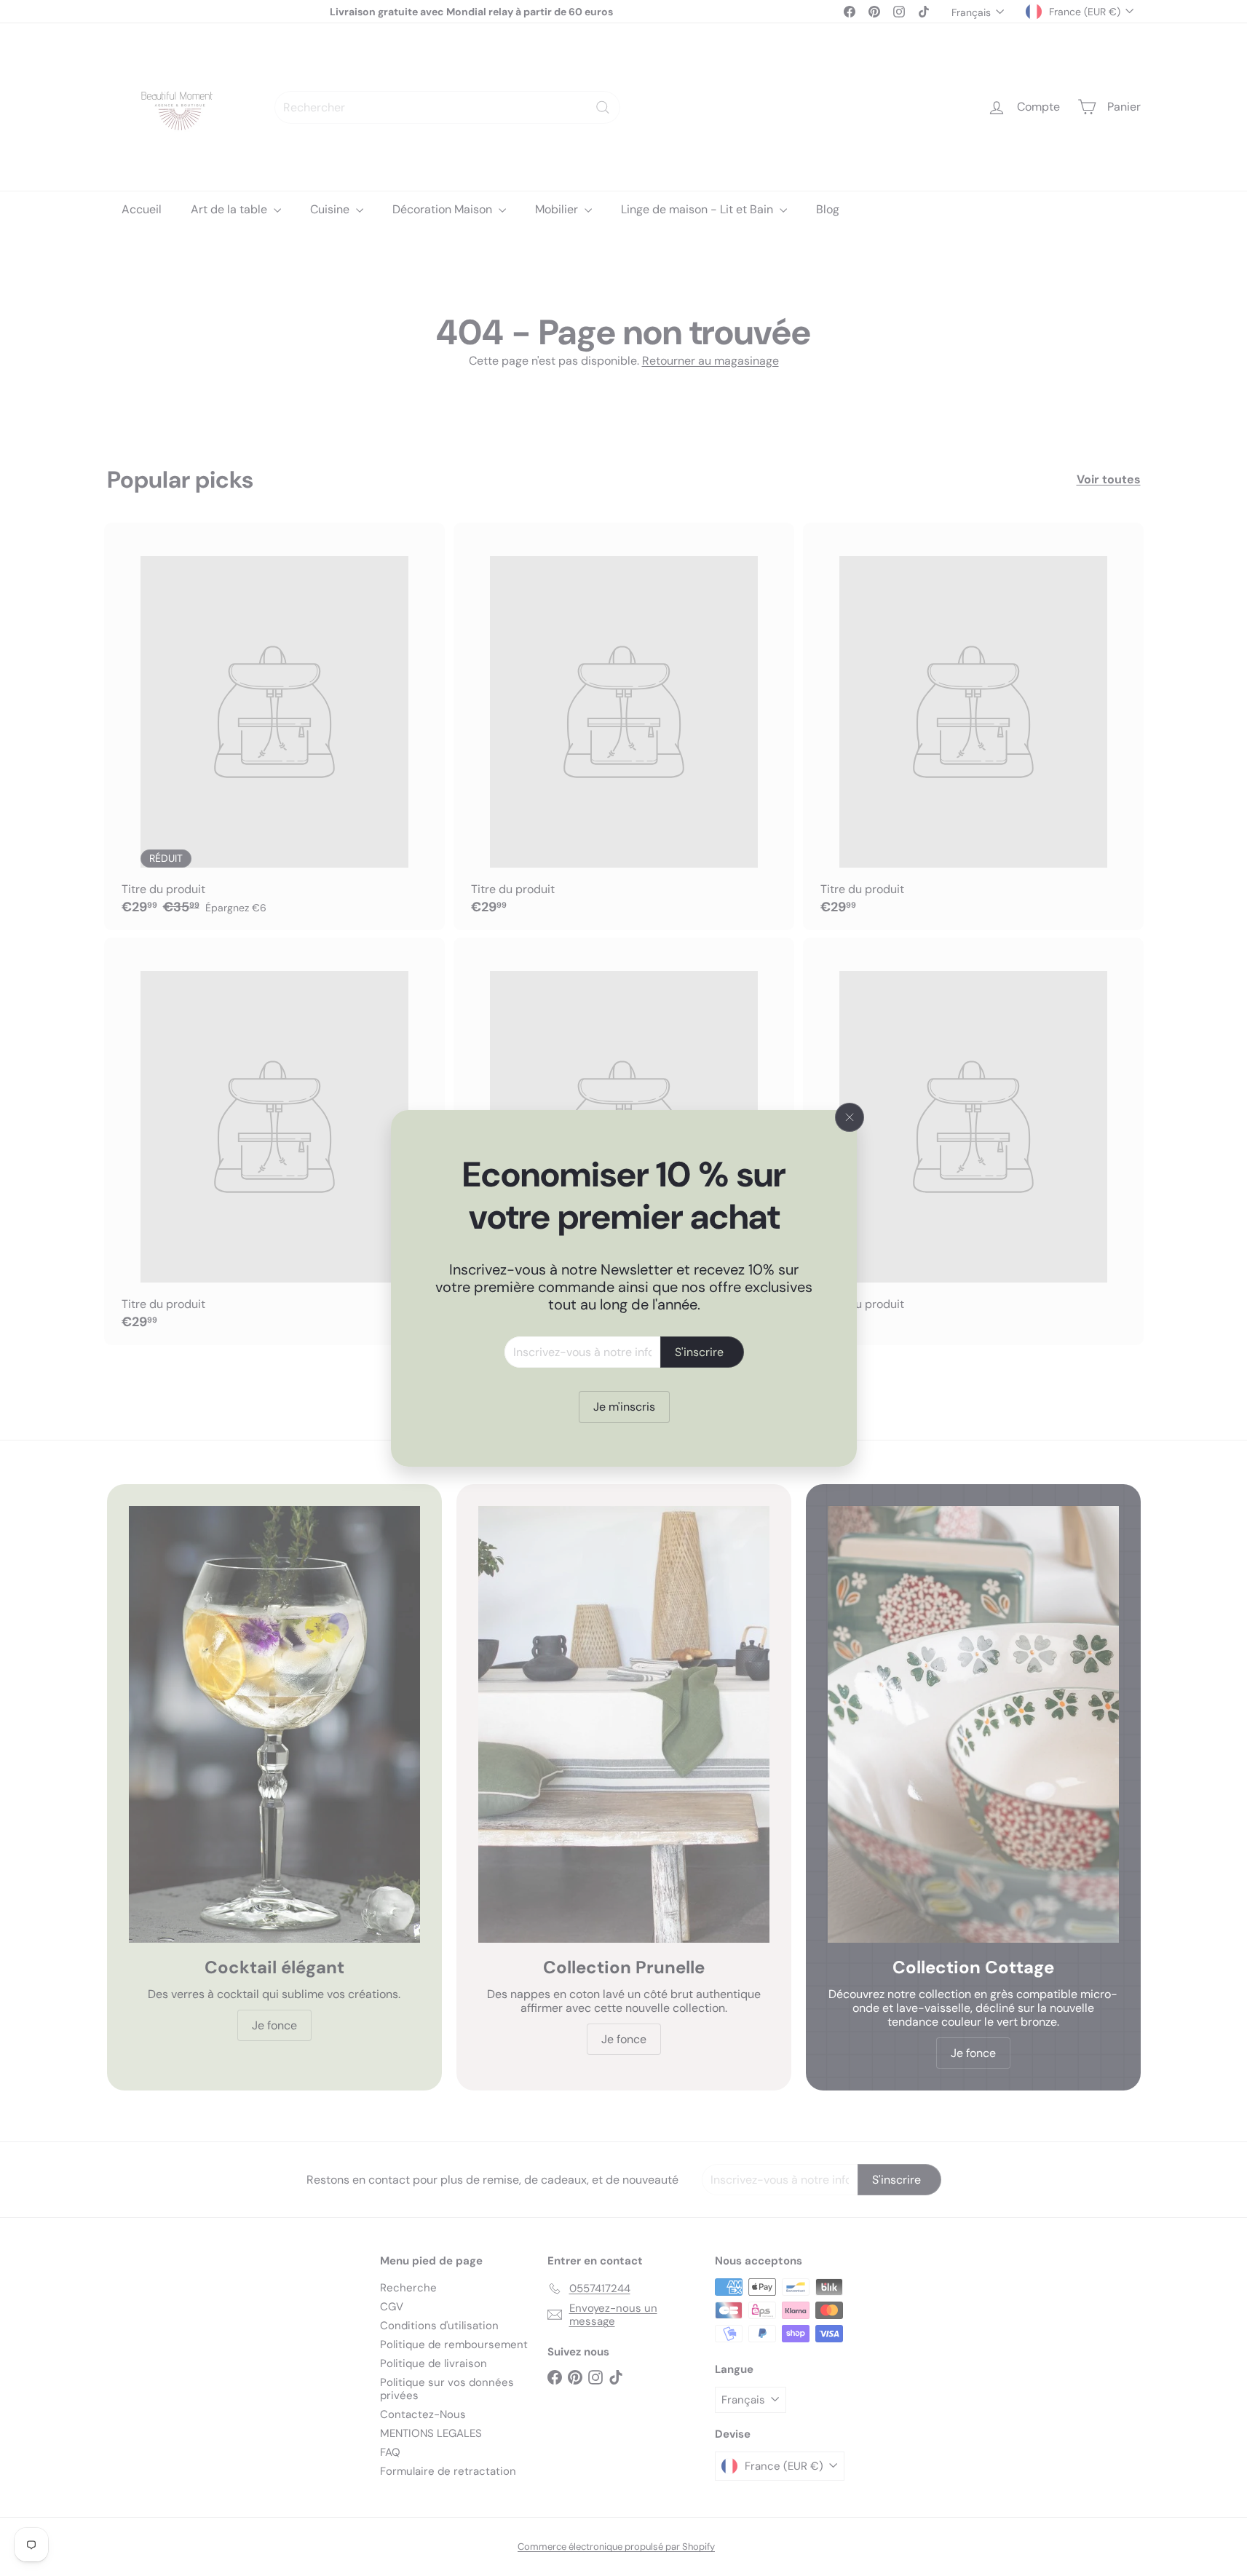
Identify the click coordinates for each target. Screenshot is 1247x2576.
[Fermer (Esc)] (850, 1117)
